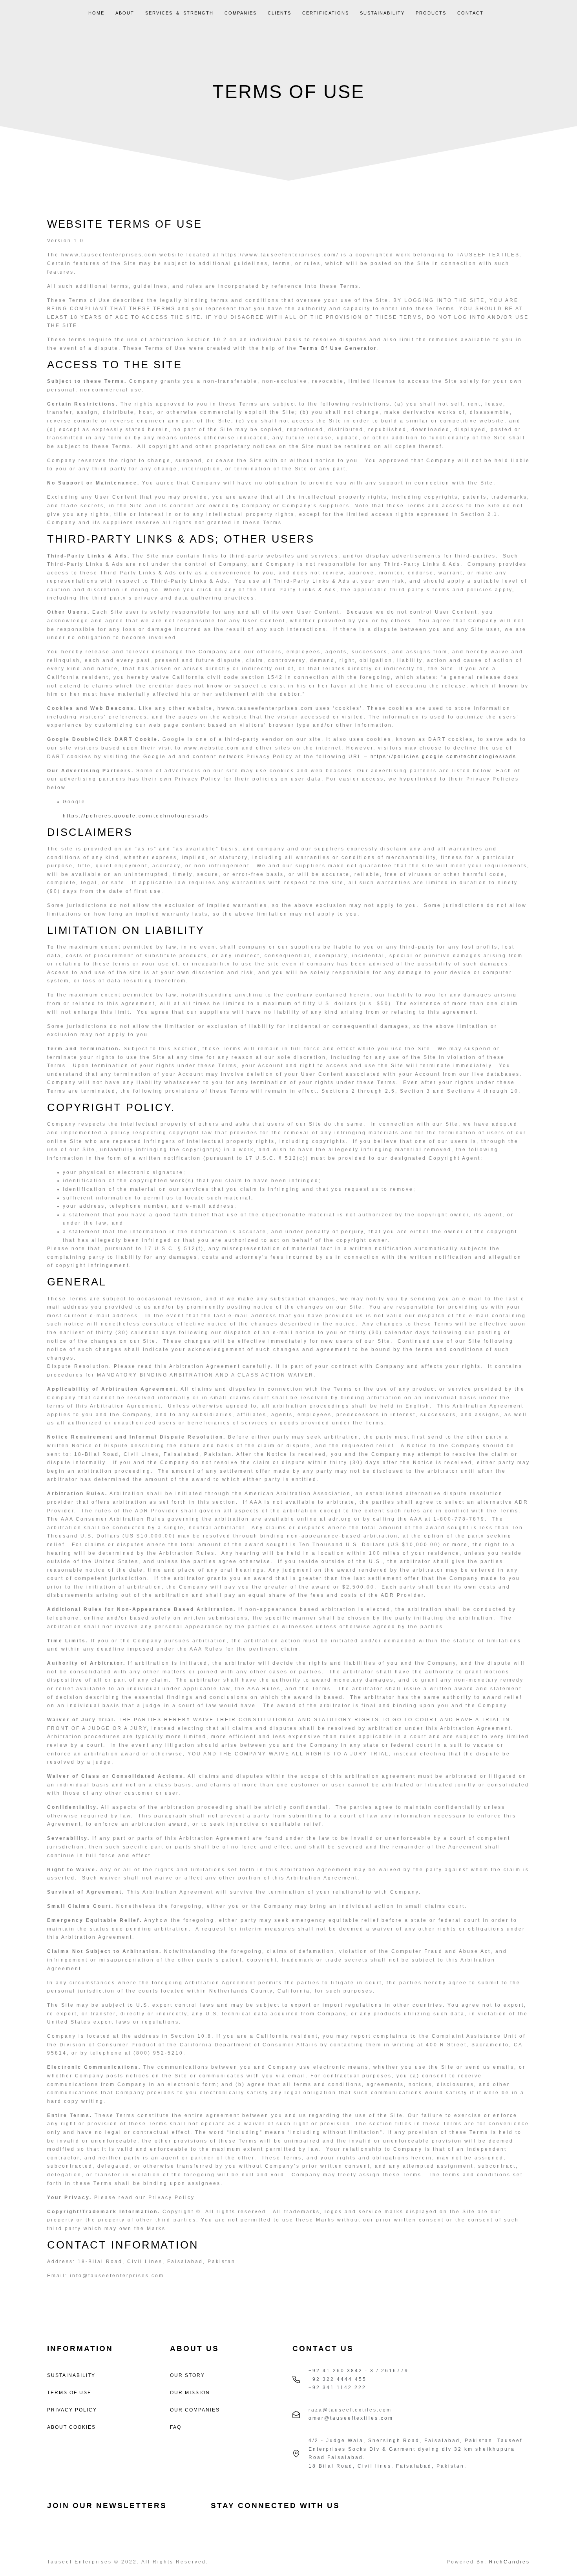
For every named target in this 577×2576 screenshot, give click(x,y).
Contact (470, 13)
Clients (279, 13)
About (125, 13)
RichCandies (509, 2562)
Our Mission (190, 2393)
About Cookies (71, 2427)
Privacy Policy (72, 2410)
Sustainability (382, 13)
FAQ (176, 2427)
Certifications (326, 13)
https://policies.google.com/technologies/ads (444, 757)
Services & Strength (179, 13)
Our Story (187, 2375)
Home (96, 13)
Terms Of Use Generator (338, 348)
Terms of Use (69, 2393)
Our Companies (195, 2410)
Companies (241, 13)
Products (431, 13)
